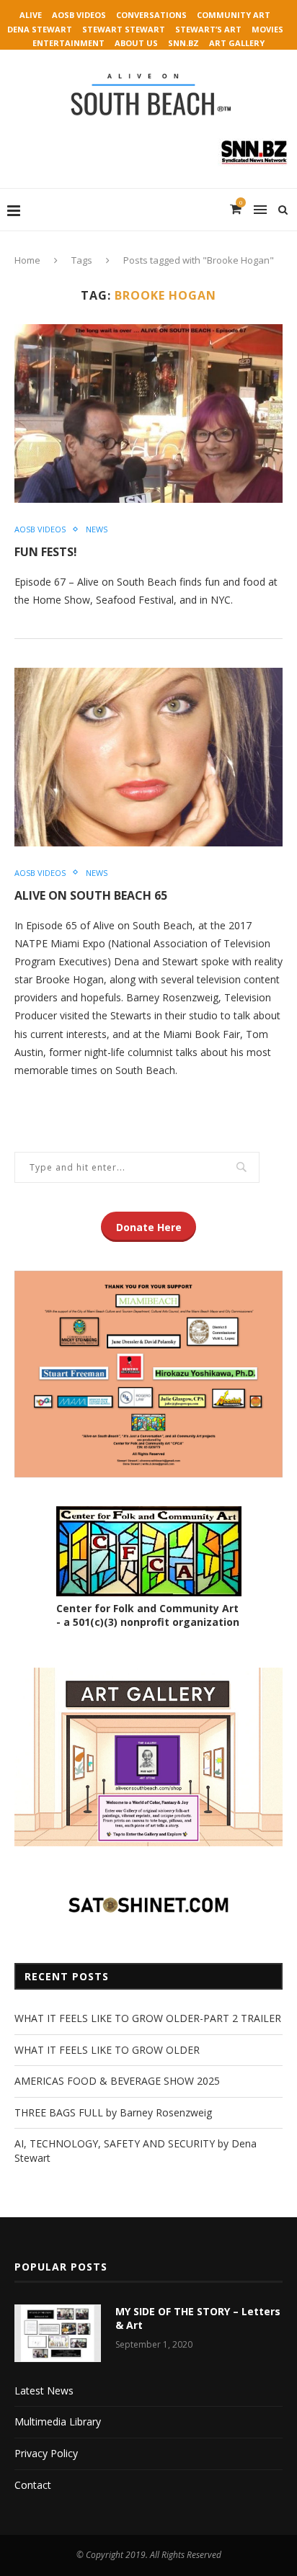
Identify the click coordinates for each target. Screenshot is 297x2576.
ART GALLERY (237, 43)
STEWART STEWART (124, 29)
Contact (33, 2485)
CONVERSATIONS (151, 15)
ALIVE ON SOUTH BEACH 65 (91, 895)
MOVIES (267, 29)
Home (27, 260)
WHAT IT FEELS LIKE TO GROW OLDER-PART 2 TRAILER (148, 2018)
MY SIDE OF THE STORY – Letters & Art (198, 2318)
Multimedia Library (58, 2421)
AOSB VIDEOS (79, 15)
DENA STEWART (40, 29)
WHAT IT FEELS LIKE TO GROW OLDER (107, 2050)
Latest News (44, 2391)
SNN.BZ (183, 43)
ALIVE (31, 15)
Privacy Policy (46, 2453)
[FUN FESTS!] (148, 413)
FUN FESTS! (46, 552)
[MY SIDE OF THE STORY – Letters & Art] (58, 2333)
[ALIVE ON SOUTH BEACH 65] (148, 757)
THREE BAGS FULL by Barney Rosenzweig (113, 2112)
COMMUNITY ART (234, 15)
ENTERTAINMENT (68, 43)
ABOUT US (136, 43)
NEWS (97, 529)
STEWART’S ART (208, 29)
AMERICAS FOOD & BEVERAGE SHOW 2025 (117, 2081)
